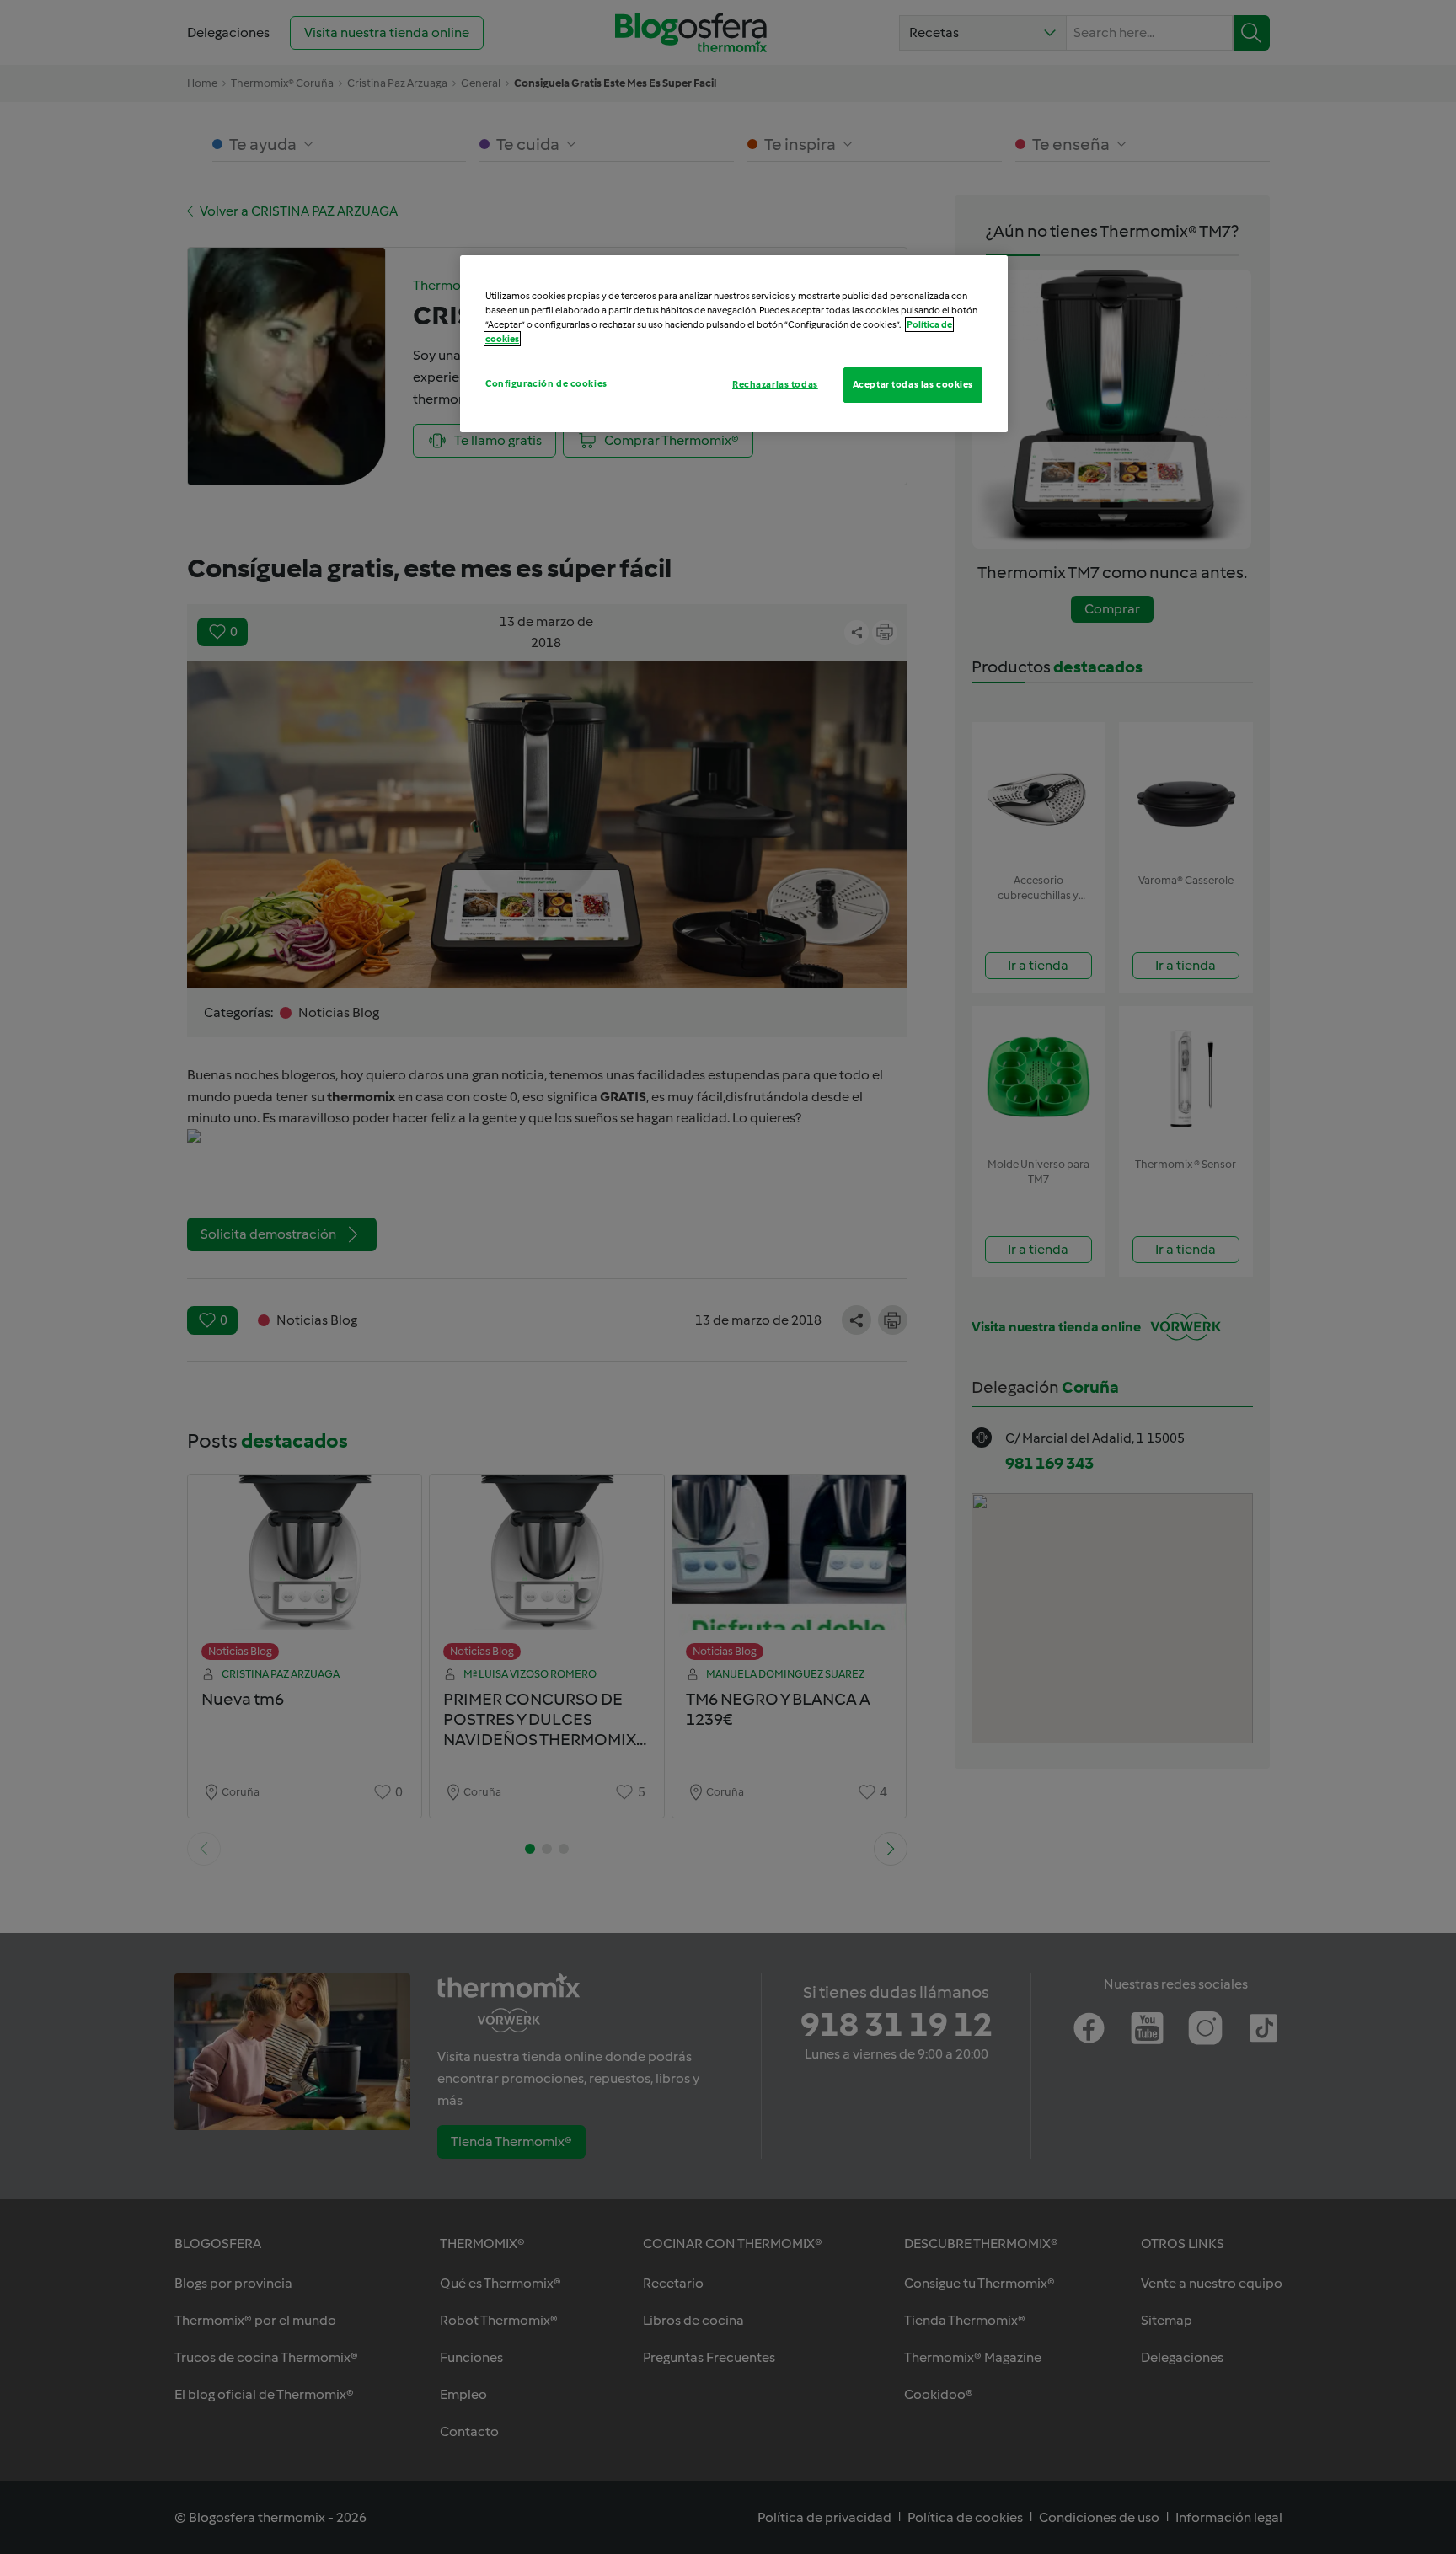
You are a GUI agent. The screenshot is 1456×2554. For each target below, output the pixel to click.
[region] (734, 344)
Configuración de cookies (546, 383)
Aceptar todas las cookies (913, 384)
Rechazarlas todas (775, 384)
